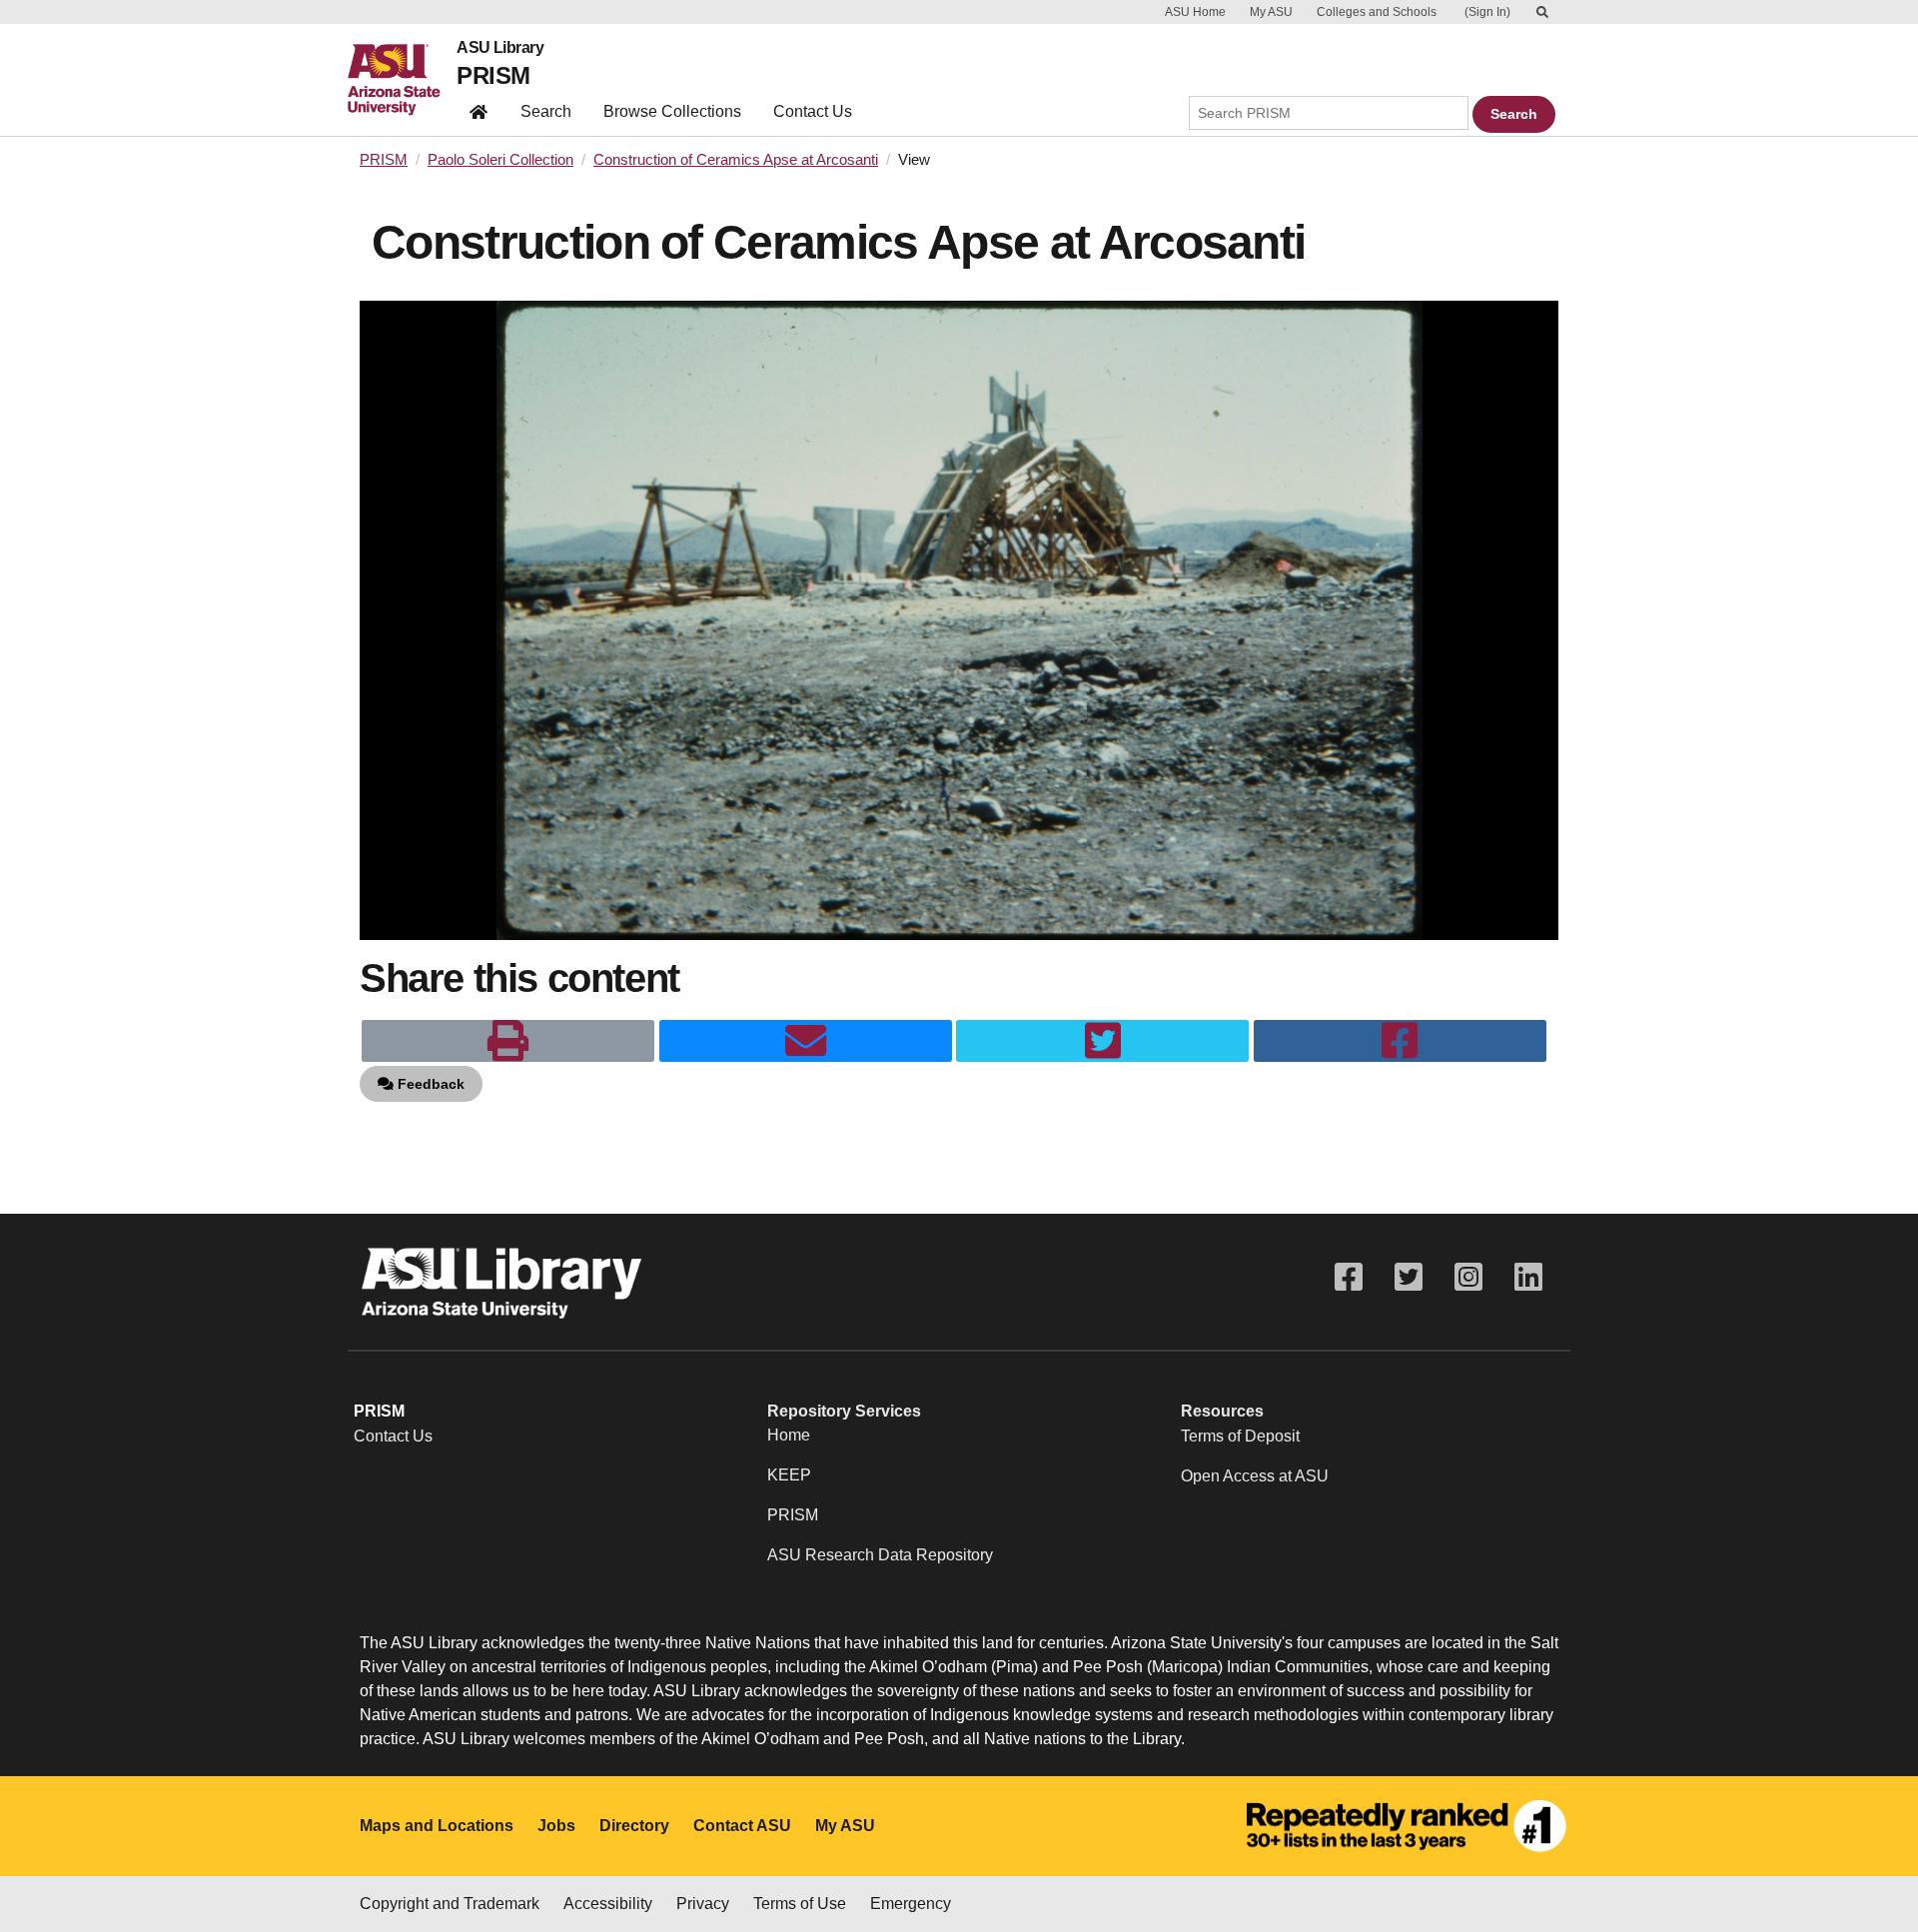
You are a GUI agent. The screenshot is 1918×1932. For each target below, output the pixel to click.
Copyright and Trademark (450, 1904)
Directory (634, 1826)
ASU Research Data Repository (880, 1555)
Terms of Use (800, 1904)
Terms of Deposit (1240, 1436)
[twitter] (1102, 1041)
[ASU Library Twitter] (1409, 1277)
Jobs (556, 1826)
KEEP (789, 1475)
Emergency (911, 1904)
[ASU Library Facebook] (1349, 1277)
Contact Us (813, 111)
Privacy (703, 1904)
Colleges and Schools (1377, 12)
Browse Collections (672, 111)
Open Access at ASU (1255, 1476)
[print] (508, 1041)
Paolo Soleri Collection (500, 160)
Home (789, 1435)
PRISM (493, 75)
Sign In (1487, 12)
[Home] (402, 80)
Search (546, 111)
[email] (806, 1041)
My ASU (1271, 12)
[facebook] (1400, 1041)
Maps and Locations (437, 1826)
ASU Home (1195, 12)
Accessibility (608, 1904)
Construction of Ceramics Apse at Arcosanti (736, 160)
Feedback (429, 1084)
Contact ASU (742, 1826)
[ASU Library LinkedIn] (1528, 1277)
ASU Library (500, 48)
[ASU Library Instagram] (1468, 1277)
